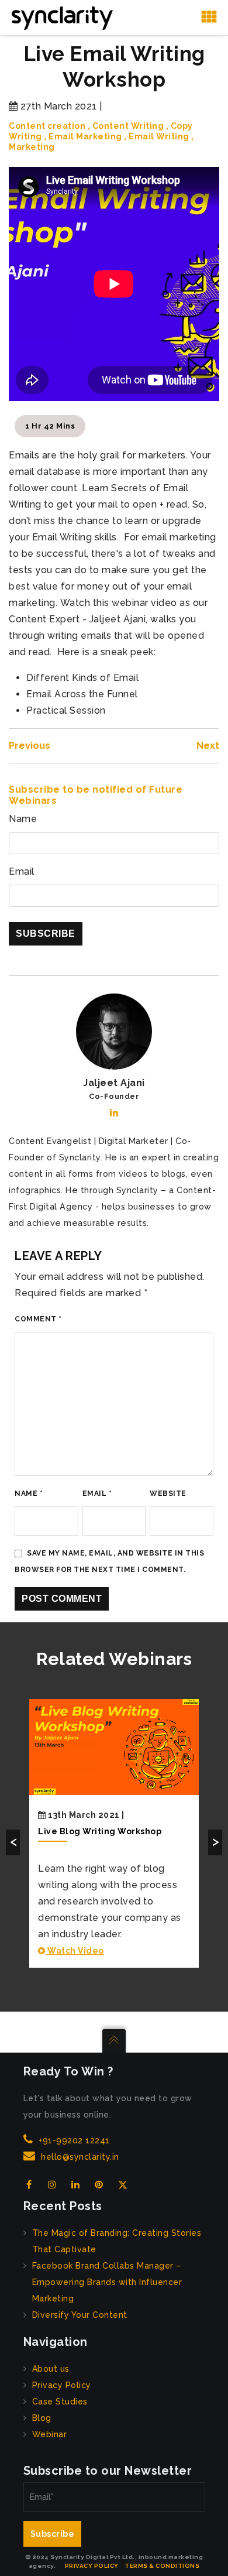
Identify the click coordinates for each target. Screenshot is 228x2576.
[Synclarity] (62, 17)
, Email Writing (157, 136)
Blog (42, 2418)
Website (168, 1493)
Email (22, 871)
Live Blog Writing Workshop (100, 1831)
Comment (38, 1319)
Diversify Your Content (80, 2315)
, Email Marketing (83, 136)
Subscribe (53, 2534)
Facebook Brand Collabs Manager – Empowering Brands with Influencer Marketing (107, 2282)
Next (208, 746)
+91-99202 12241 (74, 2140)
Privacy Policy (62, 2385)
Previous (30, 746)
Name (23, 819)
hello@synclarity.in (80, 2157)
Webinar (50, 2434)
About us (51, 2369)
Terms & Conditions (162, 2566)
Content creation (47, 126)
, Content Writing (126, 126)
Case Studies (60, 2402)
